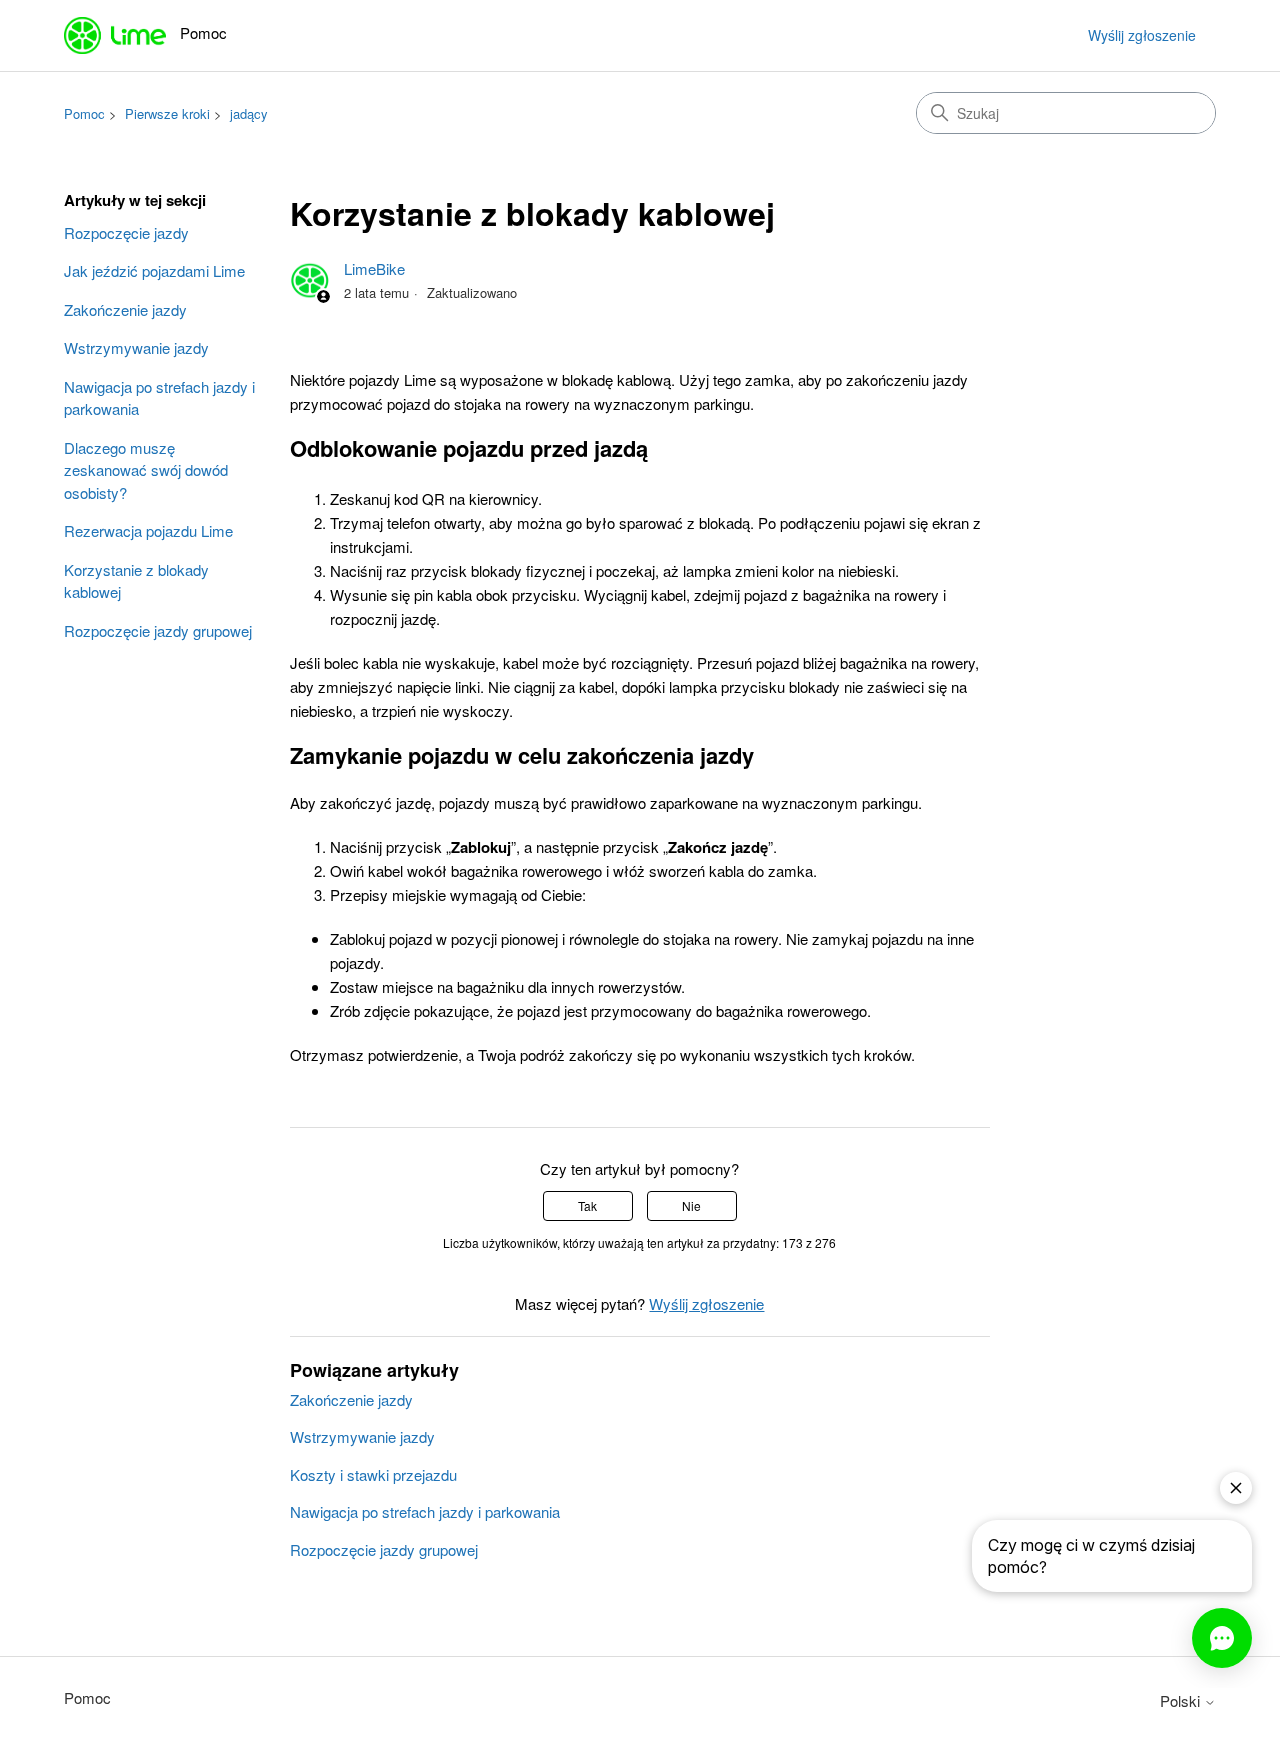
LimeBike (374, 268)
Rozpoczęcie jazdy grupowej (158, 630)
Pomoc (84, 113)
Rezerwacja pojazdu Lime (148, 530)
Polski (1182, 1700)
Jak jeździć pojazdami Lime (154, 270)
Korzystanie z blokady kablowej (136, 581)
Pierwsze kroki (167, 113)
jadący (249, 113)
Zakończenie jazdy (125, 309)
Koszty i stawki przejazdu (373, 1474)
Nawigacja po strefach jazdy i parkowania (159, 398)
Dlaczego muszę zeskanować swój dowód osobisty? (146, 470)
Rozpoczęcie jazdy (126, 232)
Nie (691, 1205)
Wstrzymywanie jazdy (136, 347)
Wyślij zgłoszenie (1142, 35)
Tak (587, 1205)
